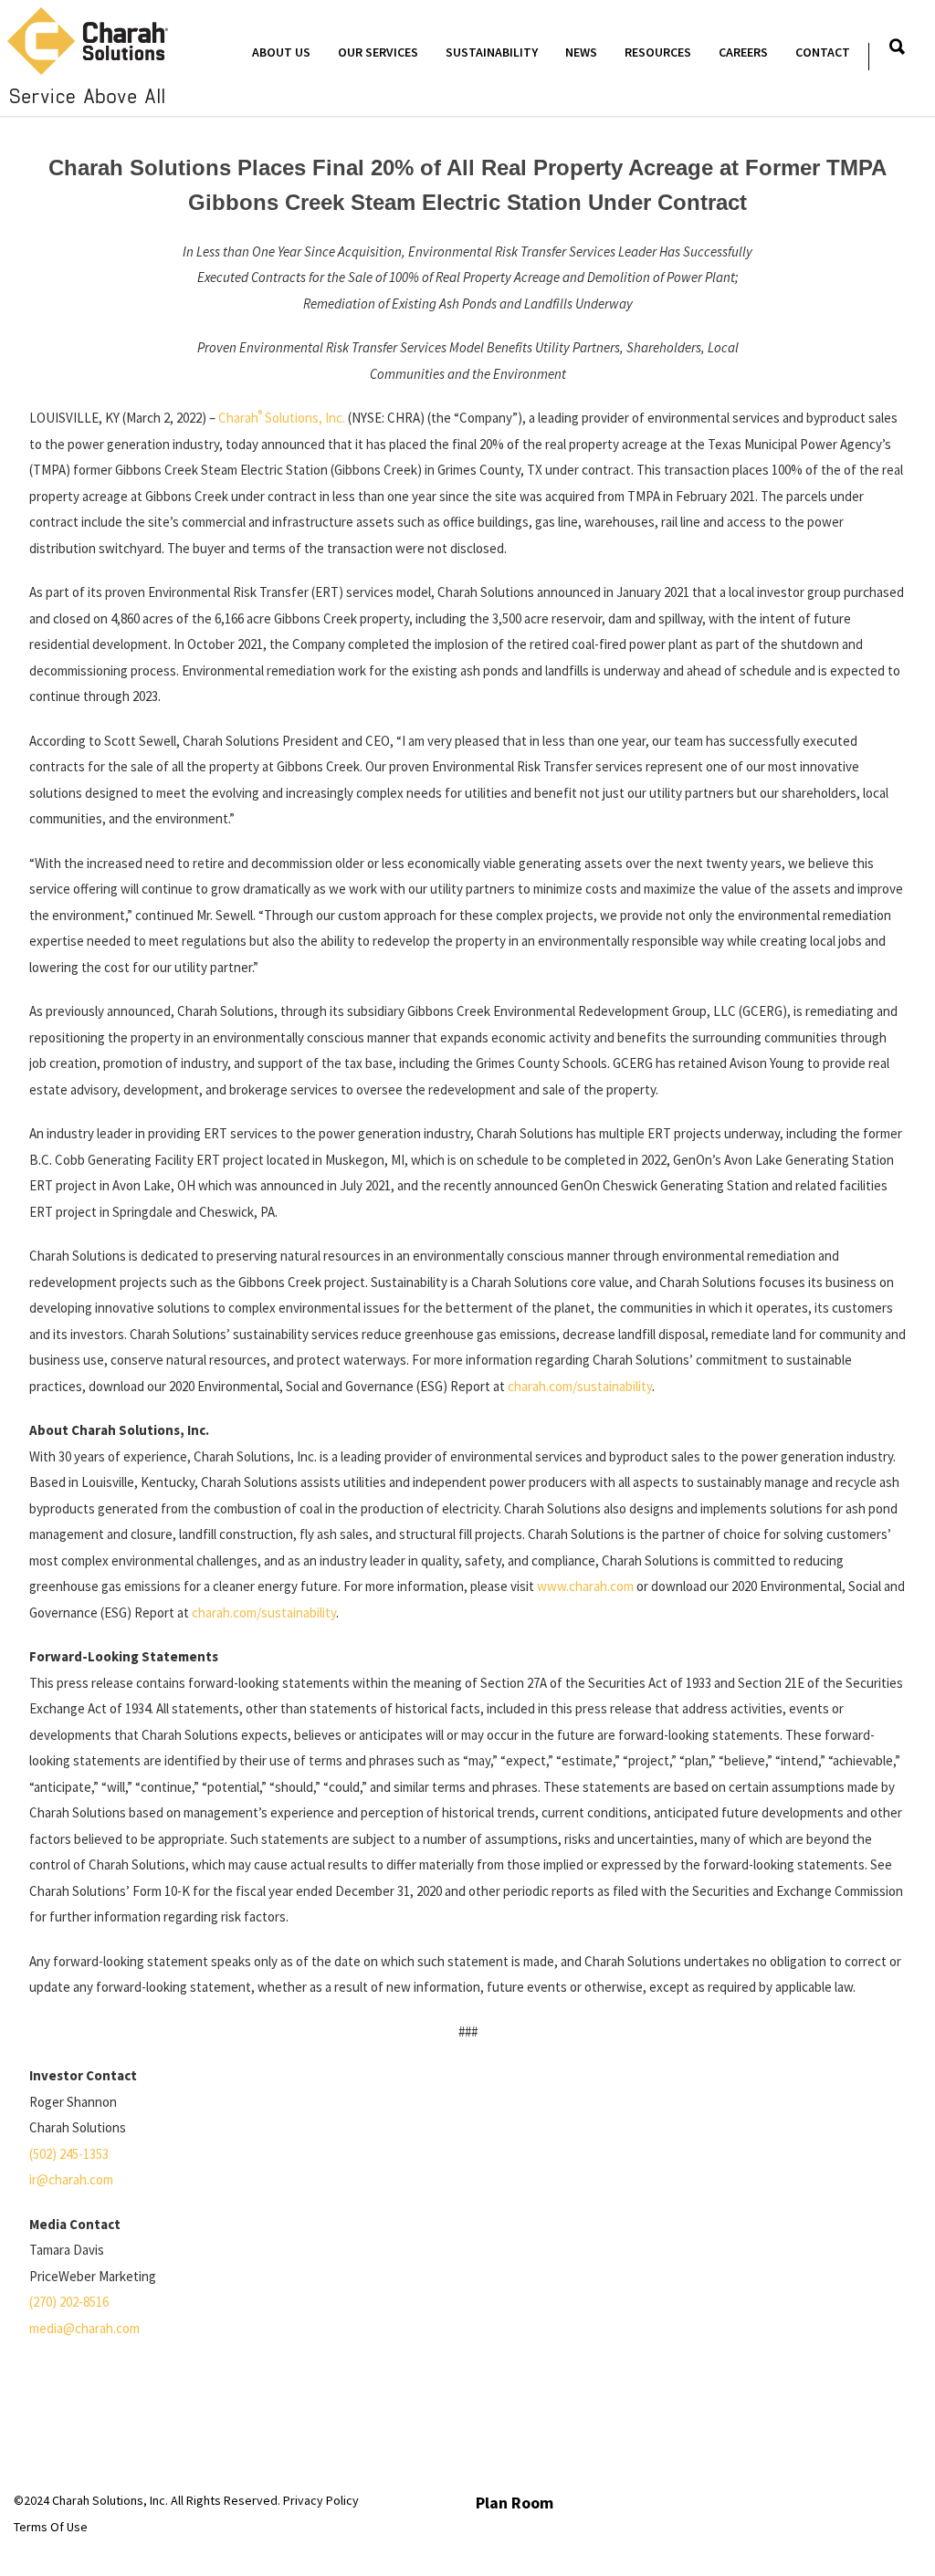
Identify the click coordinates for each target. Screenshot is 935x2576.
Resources (658, 52)
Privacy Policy (321, 2500)
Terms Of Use (51, 2527)
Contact (823, 52)
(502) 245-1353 (69, 2154)
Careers (743, 52)
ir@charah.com (71, 2179)
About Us (281, 52)
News (581, 52)
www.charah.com (585, 1586)
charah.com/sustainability (580, 1386)
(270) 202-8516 (69, 2302)
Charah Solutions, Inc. (282, 418)
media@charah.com (84, 2328)
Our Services (378, 52)
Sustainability (492, 52)
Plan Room (515, 2503)
